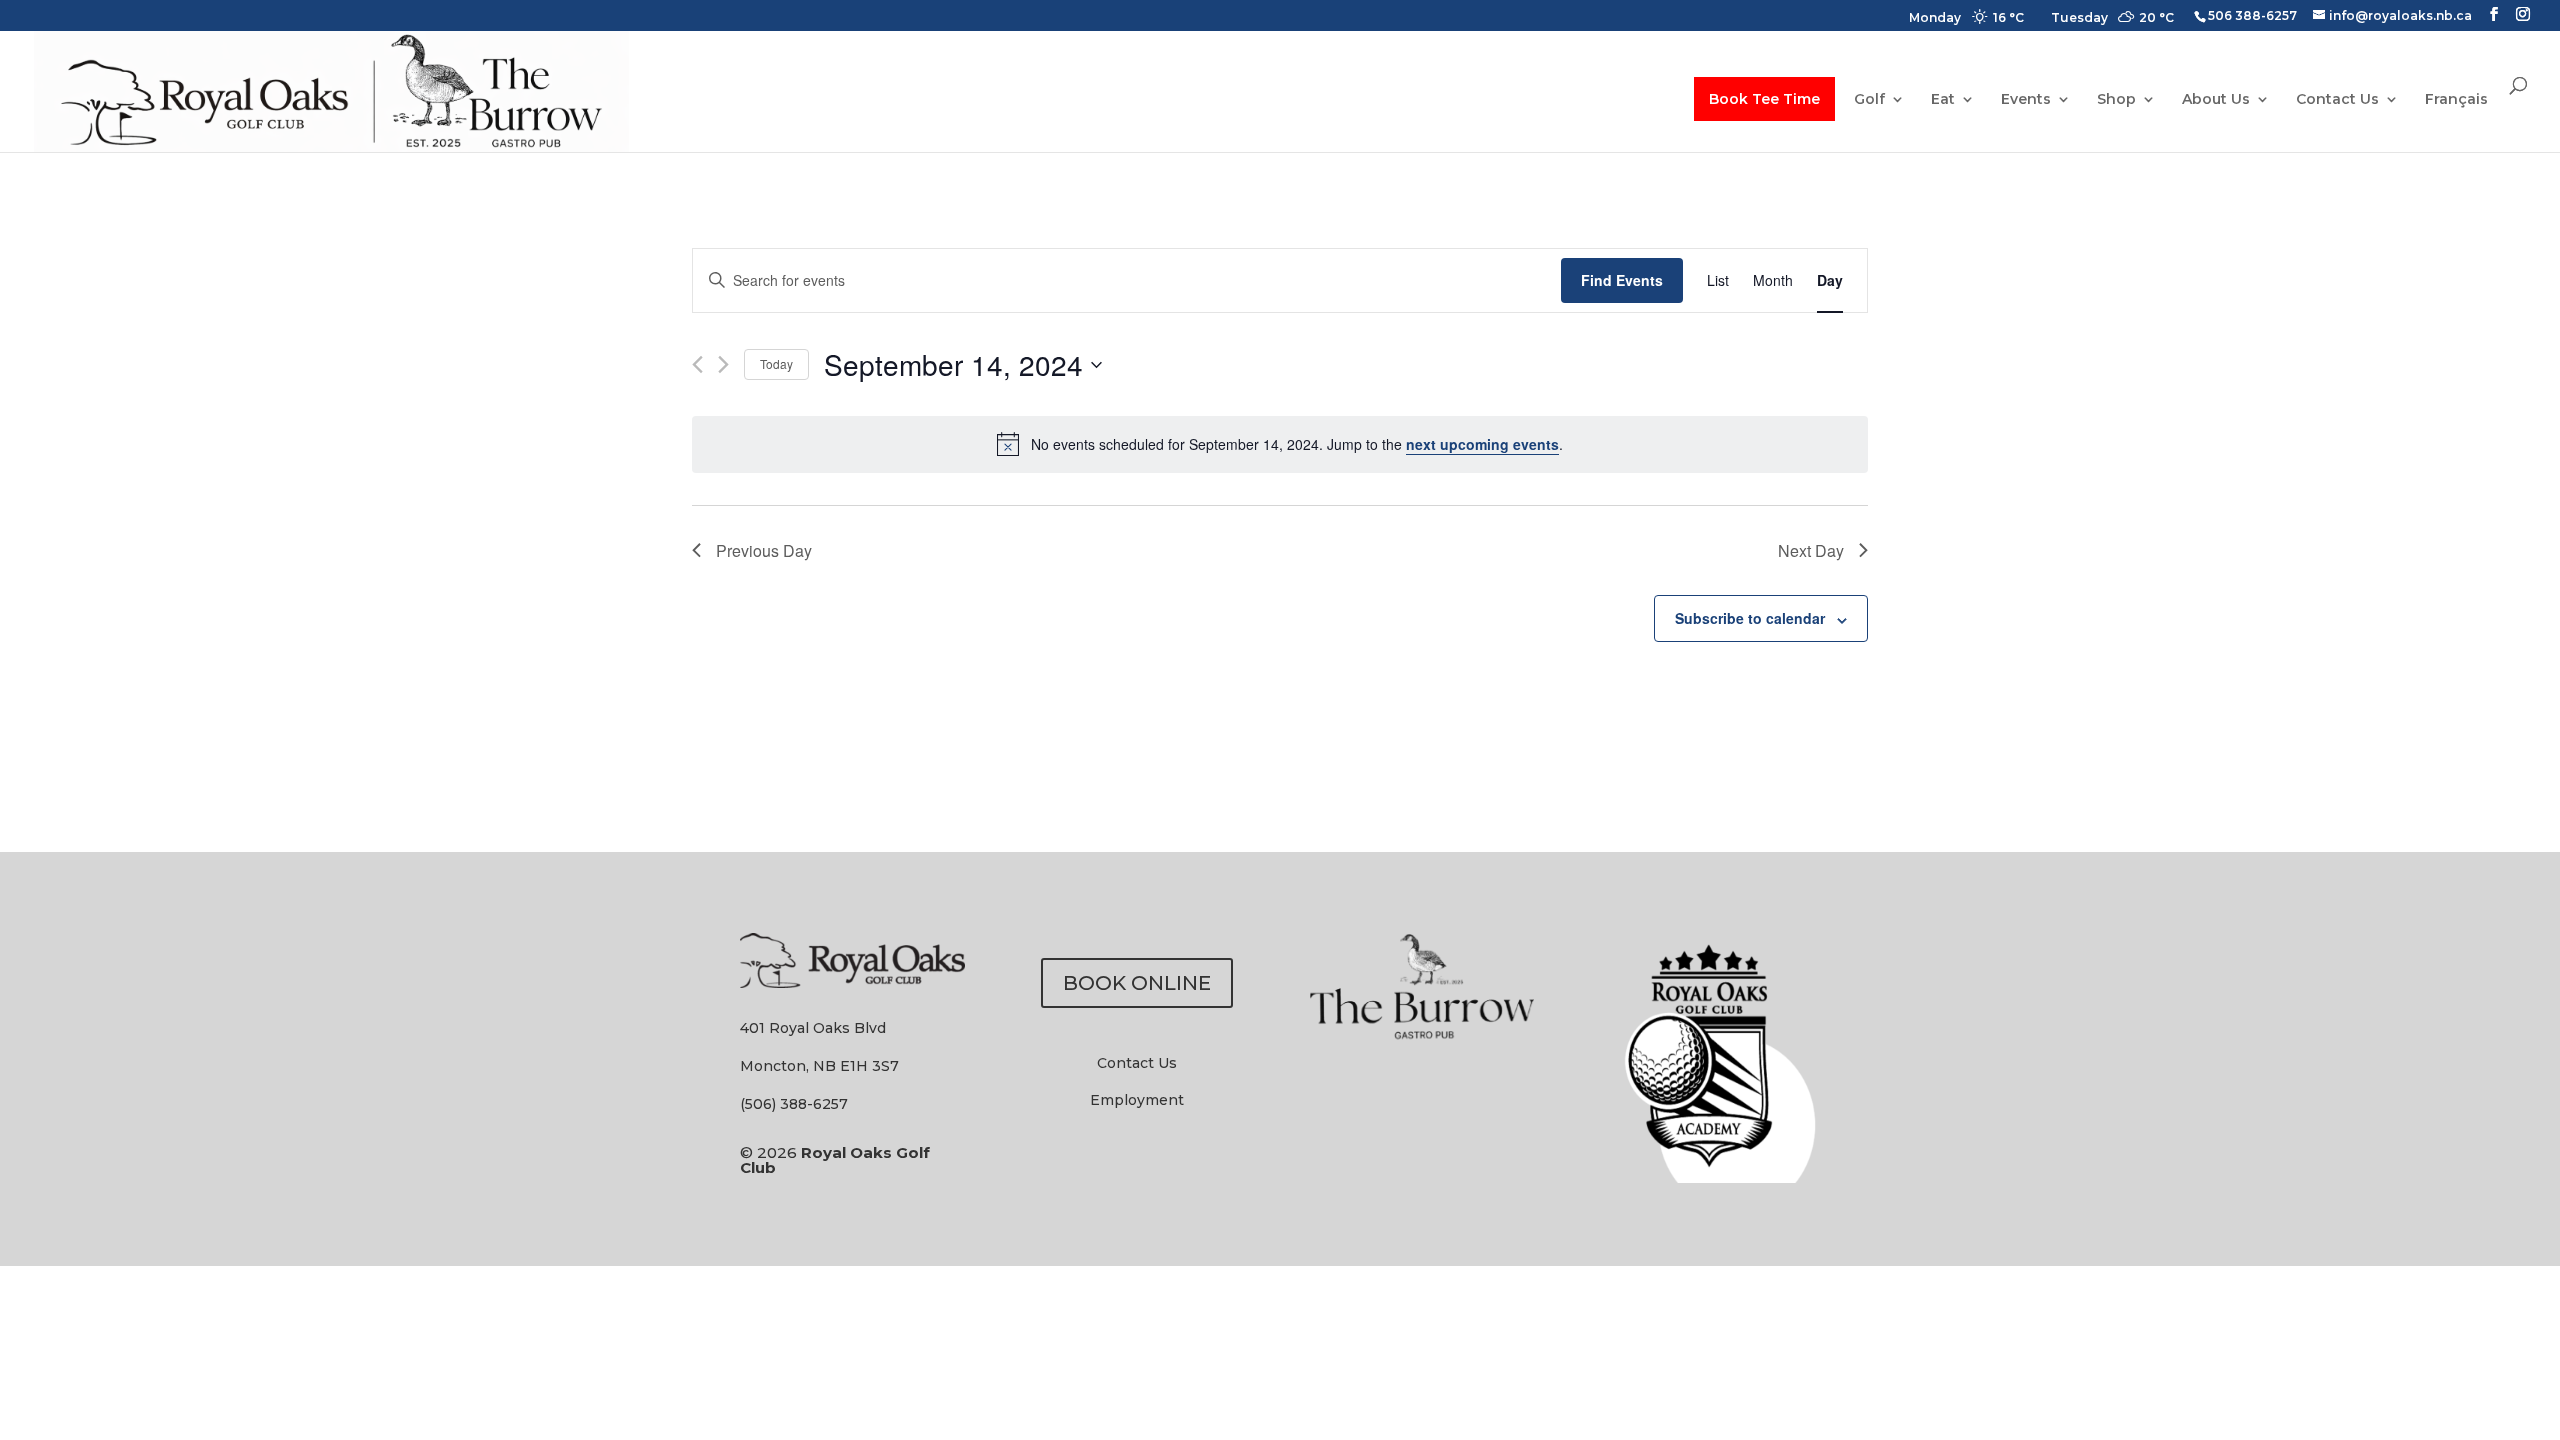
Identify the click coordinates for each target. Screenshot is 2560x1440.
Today (776, 363)
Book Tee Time (1764, 99)
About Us (2216, 100)
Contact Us (2337, 100)
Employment (1137, 1100)
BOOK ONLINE (1137, 983)
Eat (1943, 100)
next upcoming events (1482, 444)
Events (2026, 100)
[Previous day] (697, 364)
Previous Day (764, 550)
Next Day (1811, 550)
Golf (1869, 100)
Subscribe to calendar (1750, 618)
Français (2456, 100)
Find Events (1622, 280)
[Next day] (723, 364)
